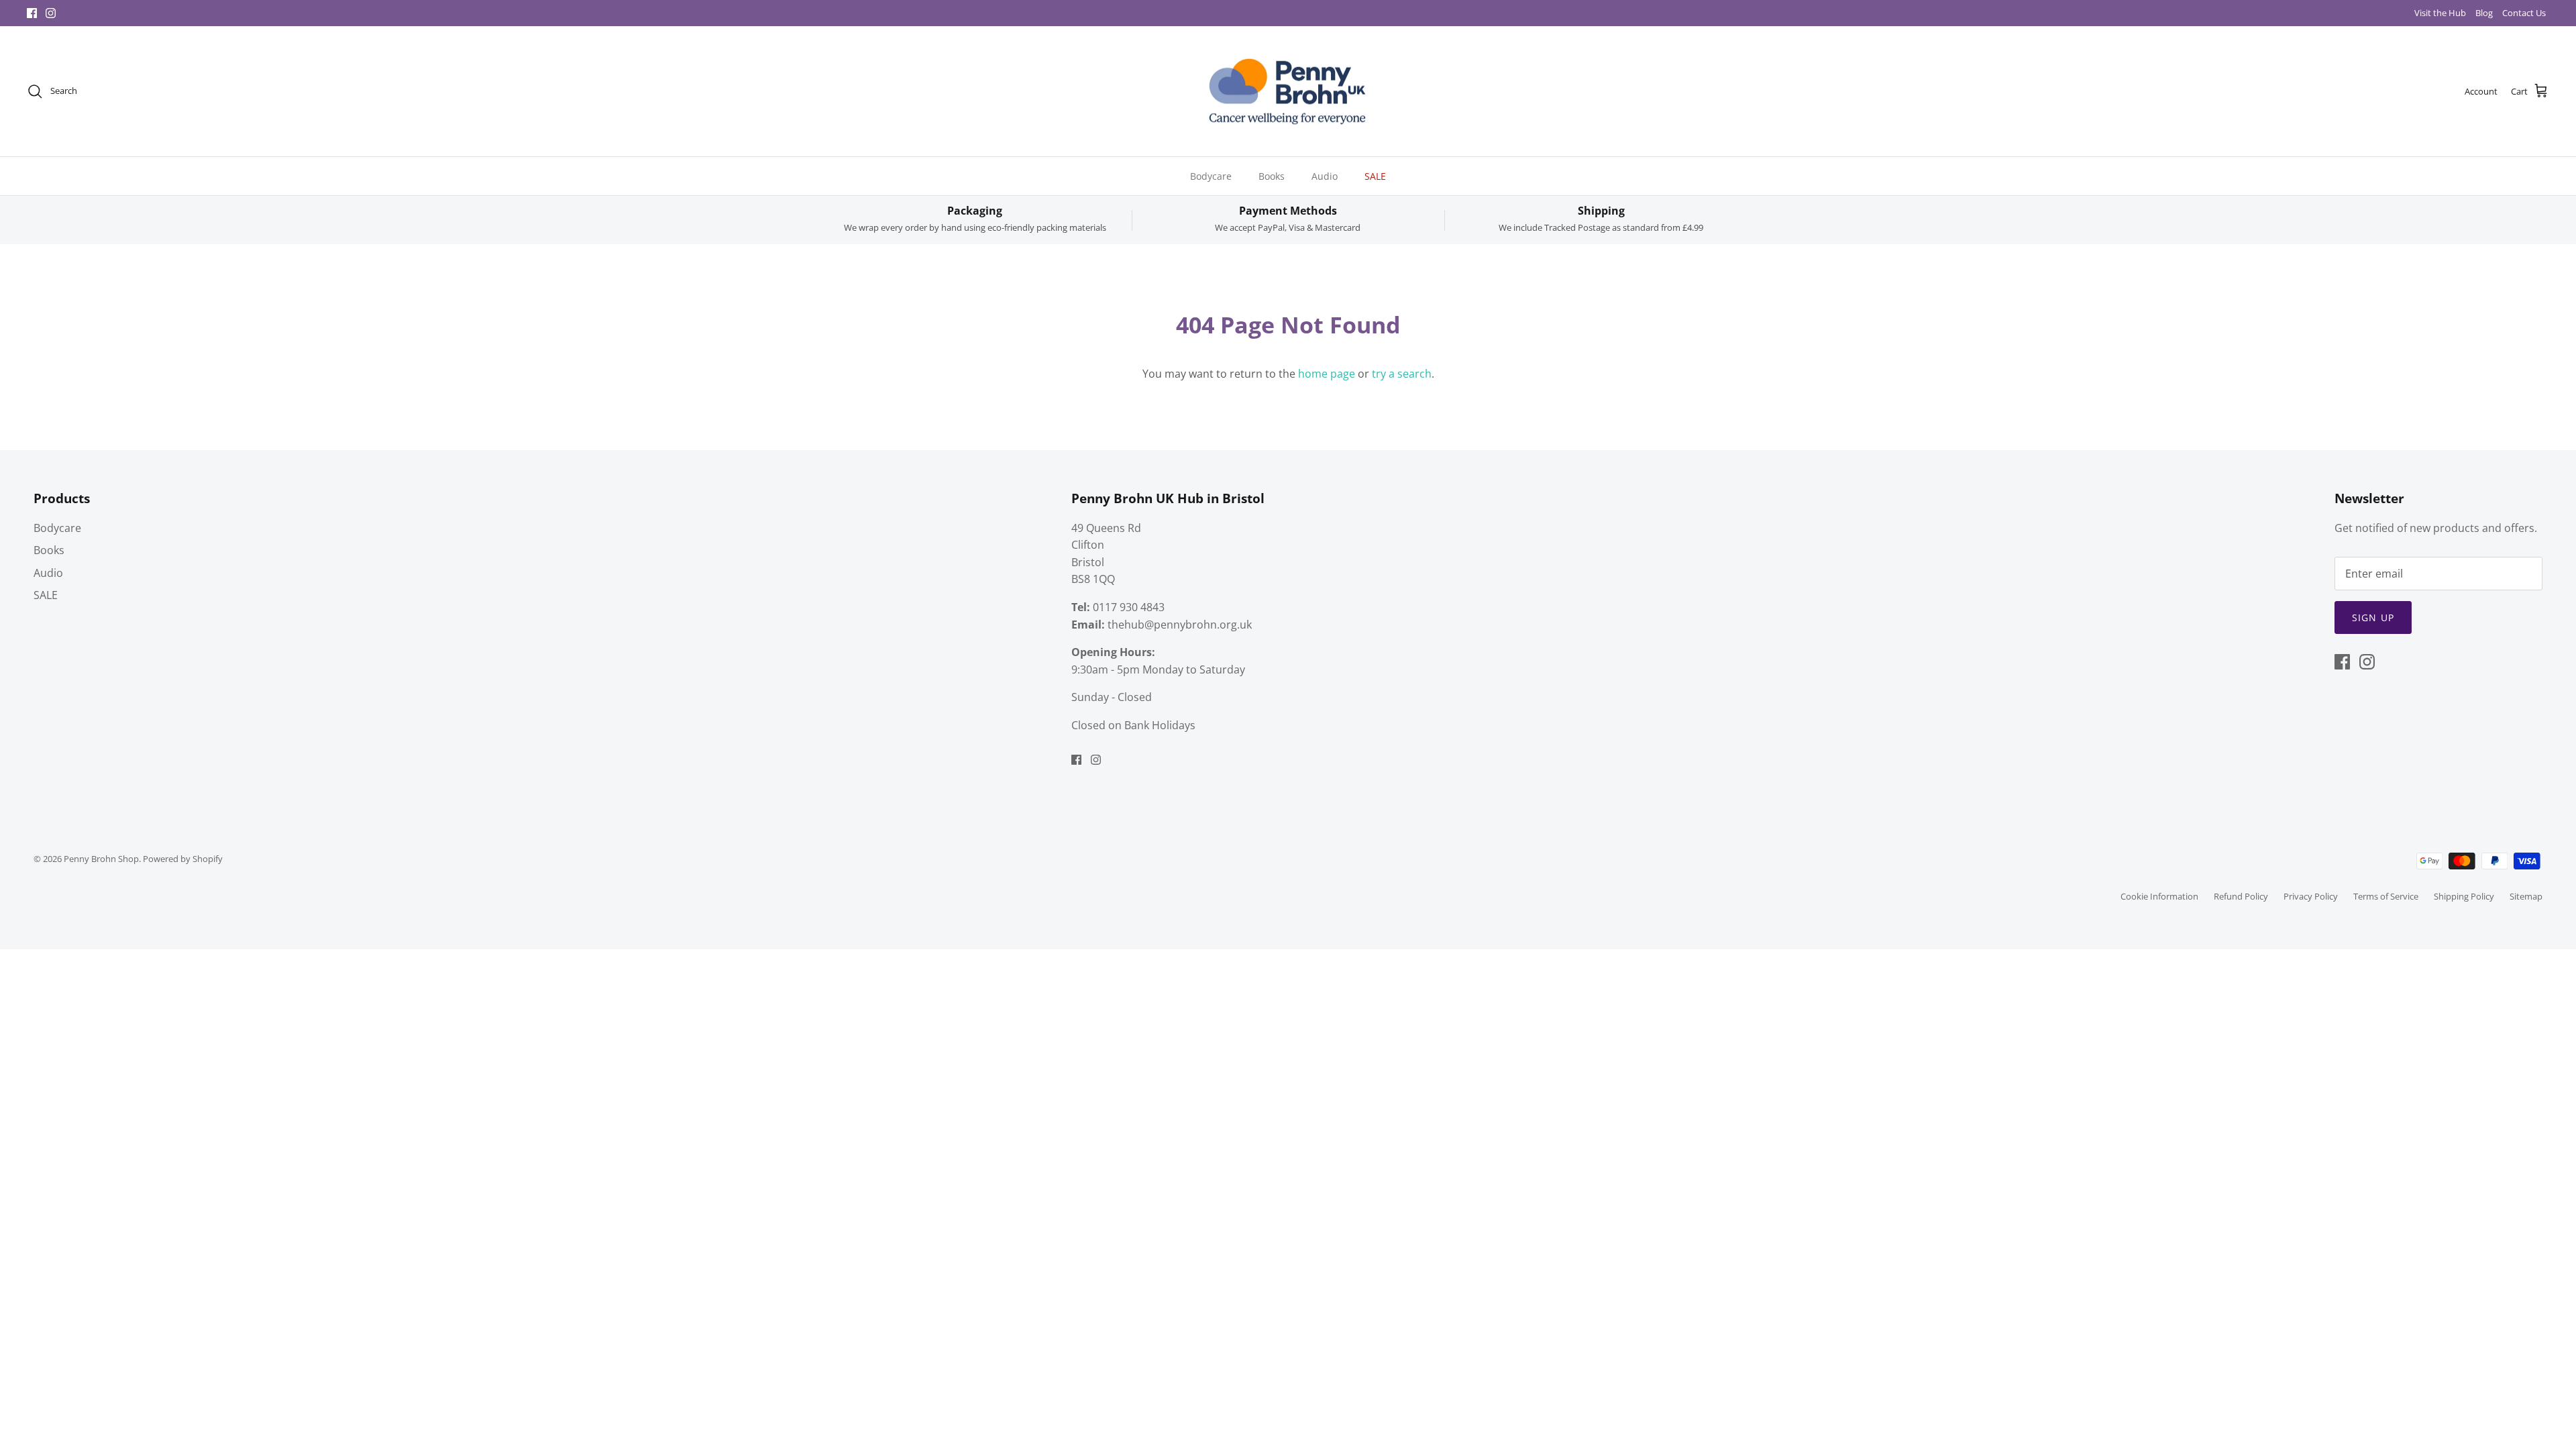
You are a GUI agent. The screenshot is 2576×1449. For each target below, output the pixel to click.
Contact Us (2524, 13)
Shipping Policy (2464, 896)
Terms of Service (2386, 896)
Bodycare (1211, 176)
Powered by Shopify (183, 859)
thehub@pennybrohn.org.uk (1180, 625)
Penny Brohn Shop (101, 859)
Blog (2484, 13)
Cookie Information (2159, 896)
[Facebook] (32, 13)
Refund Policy (2241, 896)
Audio (1325, 176)
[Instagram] (51, 13)
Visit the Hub (2440, 13)
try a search (1402, 374)
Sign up (2373, 618)
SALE (1375, 176)
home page (1327, 374)
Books (1272, 176)
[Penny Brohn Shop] (1288, 92)
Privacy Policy (2311, 896)
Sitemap (2526, 896)
